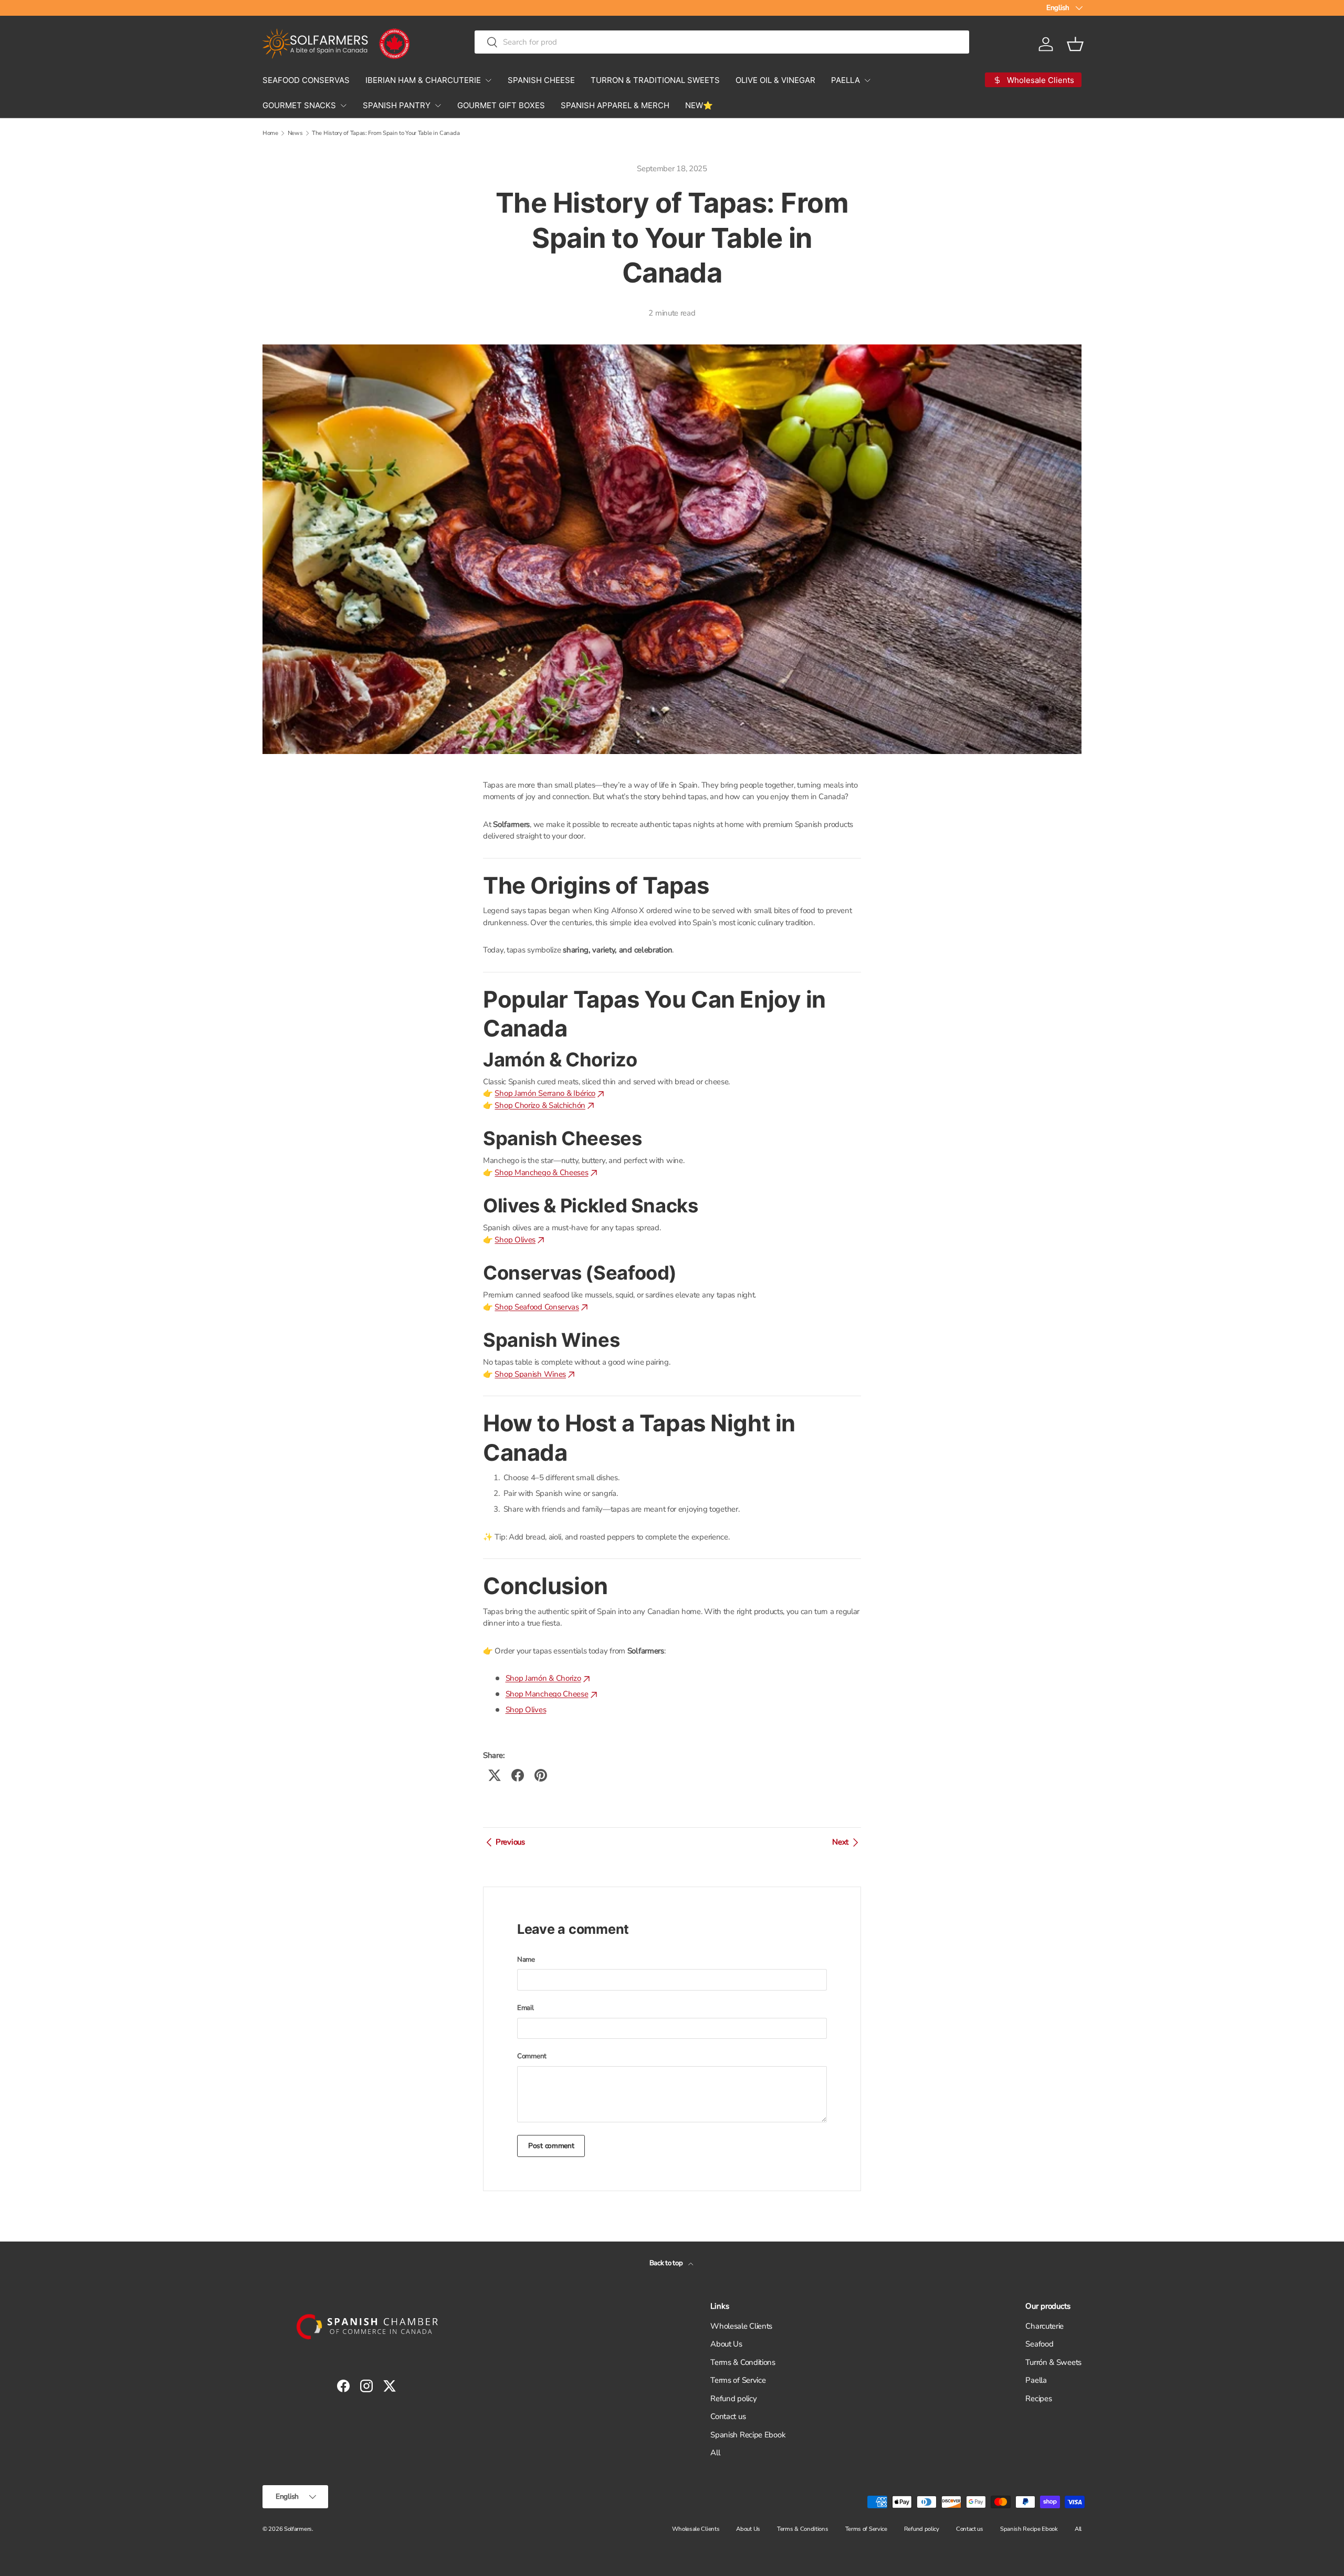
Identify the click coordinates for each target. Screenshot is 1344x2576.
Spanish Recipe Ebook (748, 2435)
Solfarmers (298, 2529)
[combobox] (722, 42)
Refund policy (733, 2399)
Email (526, 2008)
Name (526, 1960)
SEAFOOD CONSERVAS (306, 80)
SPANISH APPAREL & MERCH (615, 105)
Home (270, 133)
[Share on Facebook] (518, 1775)
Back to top (667, 2263)
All (715, 2453)
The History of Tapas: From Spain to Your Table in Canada (386, 133)
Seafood (1039, 2344)
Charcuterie (1044, 2326)
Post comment (551, 2146)
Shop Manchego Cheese (547, 1694)
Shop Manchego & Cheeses (541, 1172)
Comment (532, 2056)
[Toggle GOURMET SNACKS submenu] (343, 106)
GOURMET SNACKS (299, 105)
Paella (1036, 2380)
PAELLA (846, 80)
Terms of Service (738, 2380)
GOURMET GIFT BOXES (501, 105)
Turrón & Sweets (1053, 2362)
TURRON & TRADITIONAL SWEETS (655, 80)
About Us (726, 2344)
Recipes (1038, 2399)
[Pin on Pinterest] (541, 1775)
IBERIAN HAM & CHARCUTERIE (423, 80)
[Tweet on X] (495, 1775)
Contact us (728, 2416)
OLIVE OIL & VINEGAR (775, 80)
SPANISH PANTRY (397, 105)
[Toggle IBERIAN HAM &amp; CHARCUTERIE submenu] (488, 80)
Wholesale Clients (741, 2326)
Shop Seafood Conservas (537, 1307)
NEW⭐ (699, 105)
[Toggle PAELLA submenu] (867, 80)
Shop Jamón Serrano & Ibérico (545, 1093)
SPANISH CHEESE (541, 80)
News (295, 133)
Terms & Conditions (743, 2362)
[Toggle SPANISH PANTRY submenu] (438, 106)
